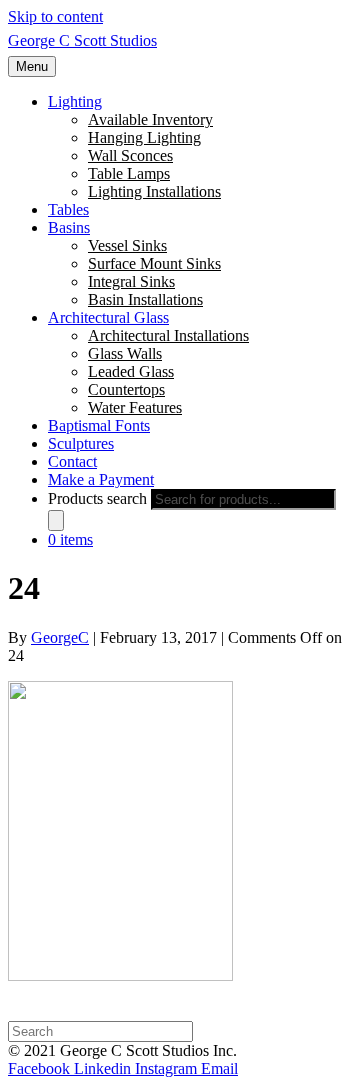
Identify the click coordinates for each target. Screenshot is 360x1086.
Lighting (75, 101)
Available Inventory (150, 119)
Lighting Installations (154, 191)
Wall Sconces (130, 155)
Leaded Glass (131, 371)
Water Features (135, 407)
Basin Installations (145, 299)
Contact (72, 461)
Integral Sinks (131, 281)
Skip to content (55, 16)
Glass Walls (125, 353)
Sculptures (81, 443)
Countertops (126, 389)
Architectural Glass (108, 317)
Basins (69, 227)
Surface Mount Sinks (154, 263)
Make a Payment (101, 479)
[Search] (56, 520)
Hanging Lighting (144, 137)
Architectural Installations (168, 335)
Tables (68, 209)
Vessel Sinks (127, 245)
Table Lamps (129, 173)
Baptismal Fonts (99, 425)
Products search (97, 498)
